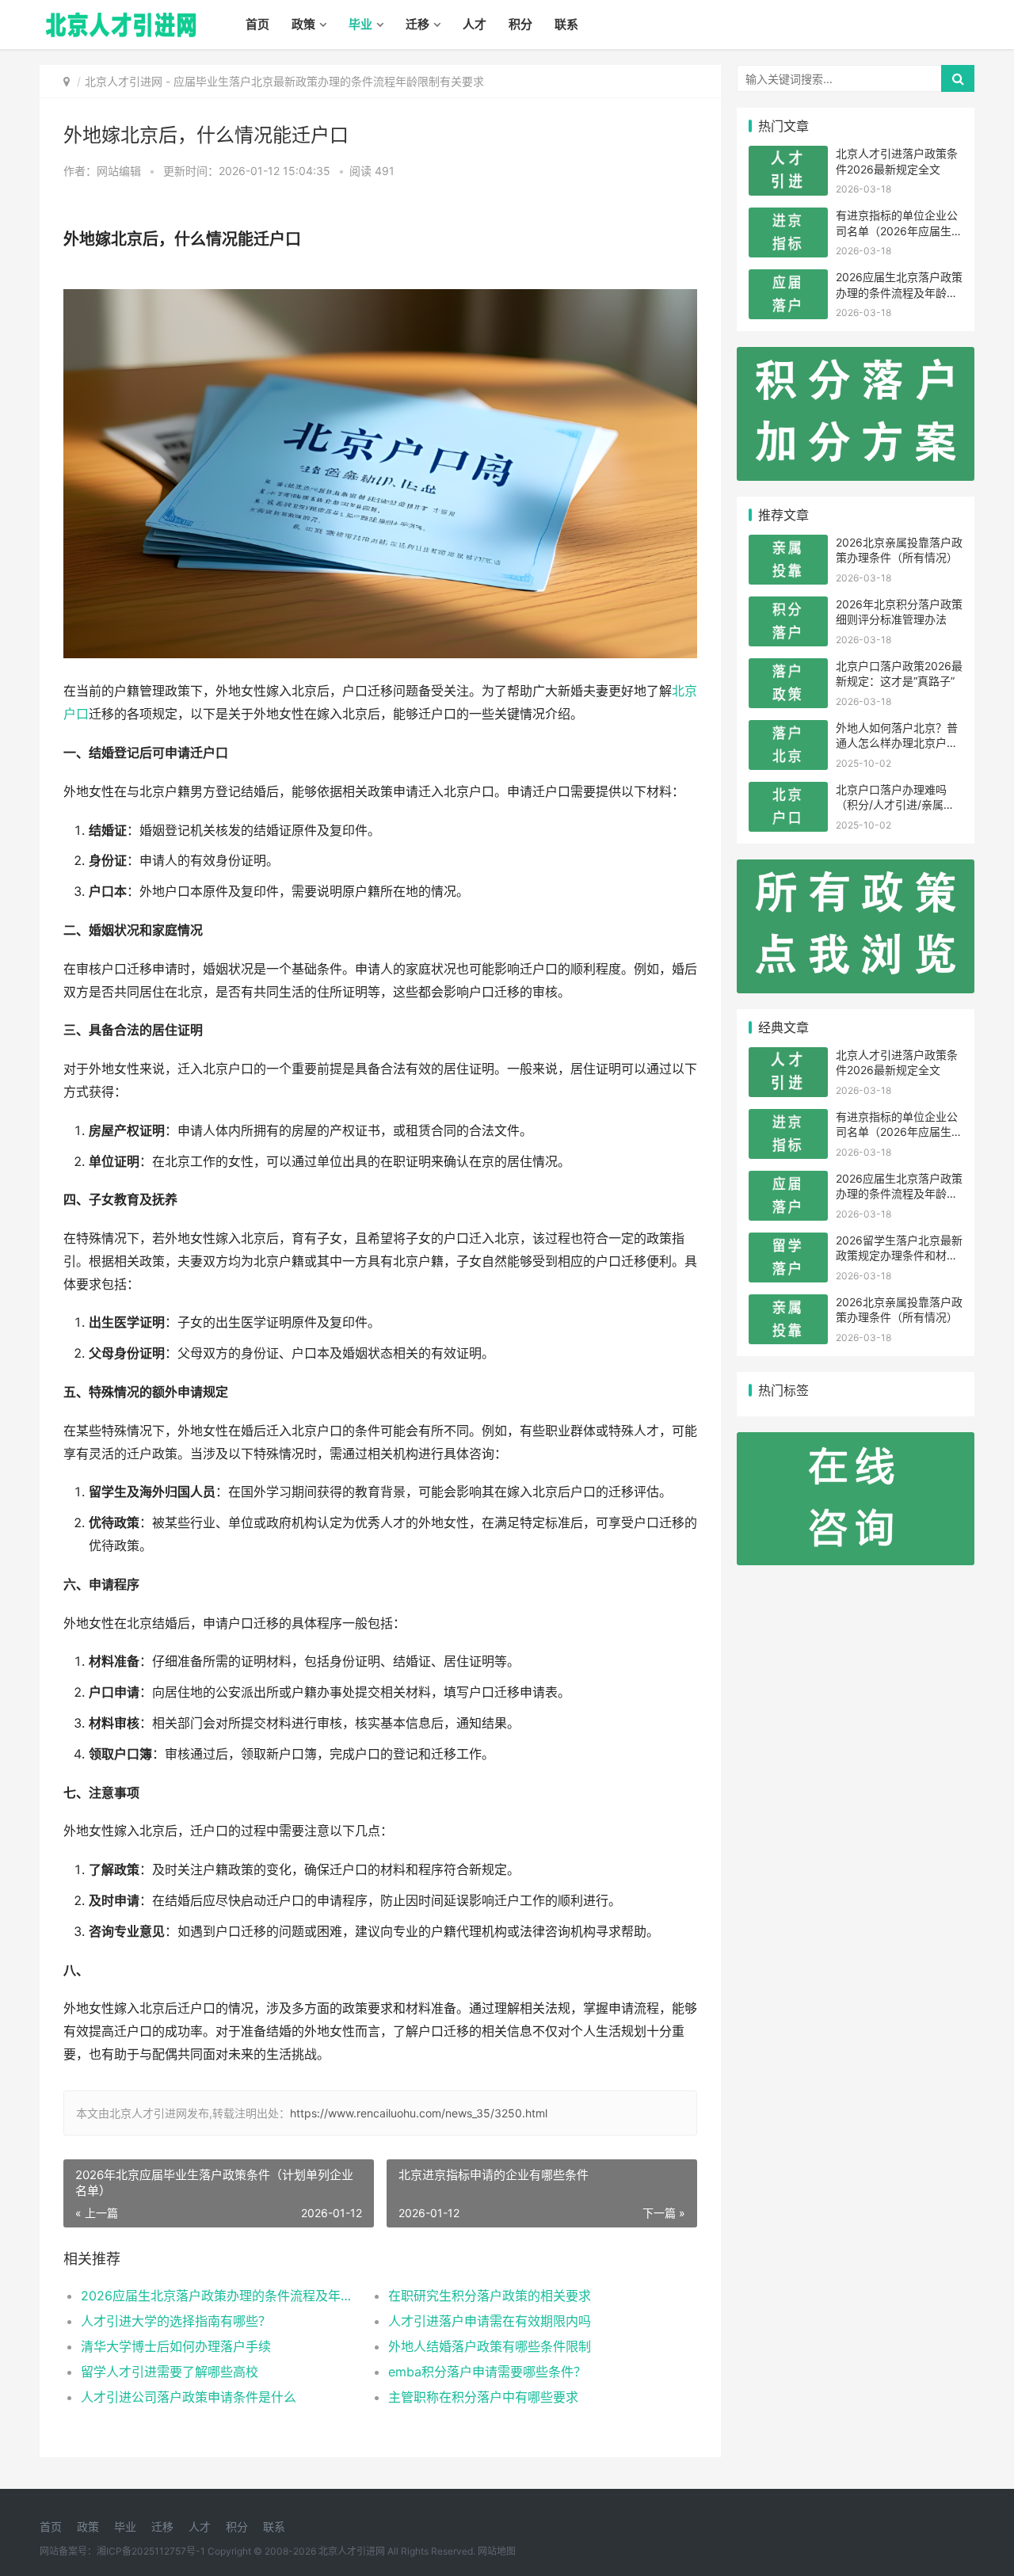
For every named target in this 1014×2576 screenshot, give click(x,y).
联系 (566, 24)
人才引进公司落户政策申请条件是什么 (189, 2397)
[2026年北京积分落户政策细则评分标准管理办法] (788, 606)
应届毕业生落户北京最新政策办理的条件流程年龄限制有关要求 (329, 81)
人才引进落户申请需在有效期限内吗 (490, 2321)
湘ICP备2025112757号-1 (151, 2551)
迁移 (417, 24)
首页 (257, 24)
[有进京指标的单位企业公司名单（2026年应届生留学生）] (788, 217)
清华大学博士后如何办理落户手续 (176, 2346)
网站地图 (497, 2551)
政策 (303, 24)
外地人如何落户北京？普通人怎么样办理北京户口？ (897, 743)
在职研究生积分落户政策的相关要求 (490, 2296)
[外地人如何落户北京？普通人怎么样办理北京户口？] (788, 730)
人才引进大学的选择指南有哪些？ (176, 2321)
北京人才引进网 (124, 81)
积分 (520, 24)
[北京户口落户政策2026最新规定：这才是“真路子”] (788, 668)
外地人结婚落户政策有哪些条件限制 (490, 2346)
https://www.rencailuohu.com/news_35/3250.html (419, 2113)
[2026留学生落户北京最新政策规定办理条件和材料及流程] (788, 1242)
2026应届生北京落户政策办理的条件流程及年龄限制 (219, 2296)
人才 (475, 24)
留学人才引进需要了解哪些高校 (170, 2372)
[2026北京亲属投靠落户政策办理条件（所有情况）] (788, 545)
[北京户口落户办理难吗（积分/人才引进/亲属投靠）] (788, 792)
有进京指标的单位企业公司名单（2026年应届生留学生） (899, 231)
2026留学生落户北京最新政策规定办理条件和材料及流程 (899, 1256)
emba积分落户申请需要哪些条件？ (487, 2372)
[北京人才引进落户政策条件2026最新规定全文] (788, 156)
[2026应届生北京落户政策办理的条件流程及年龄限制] (788, 279)
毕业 (360, 24)
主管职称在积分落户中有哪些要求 (483, 2397)
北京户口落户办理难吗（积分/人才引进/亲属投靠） (895, 805)
